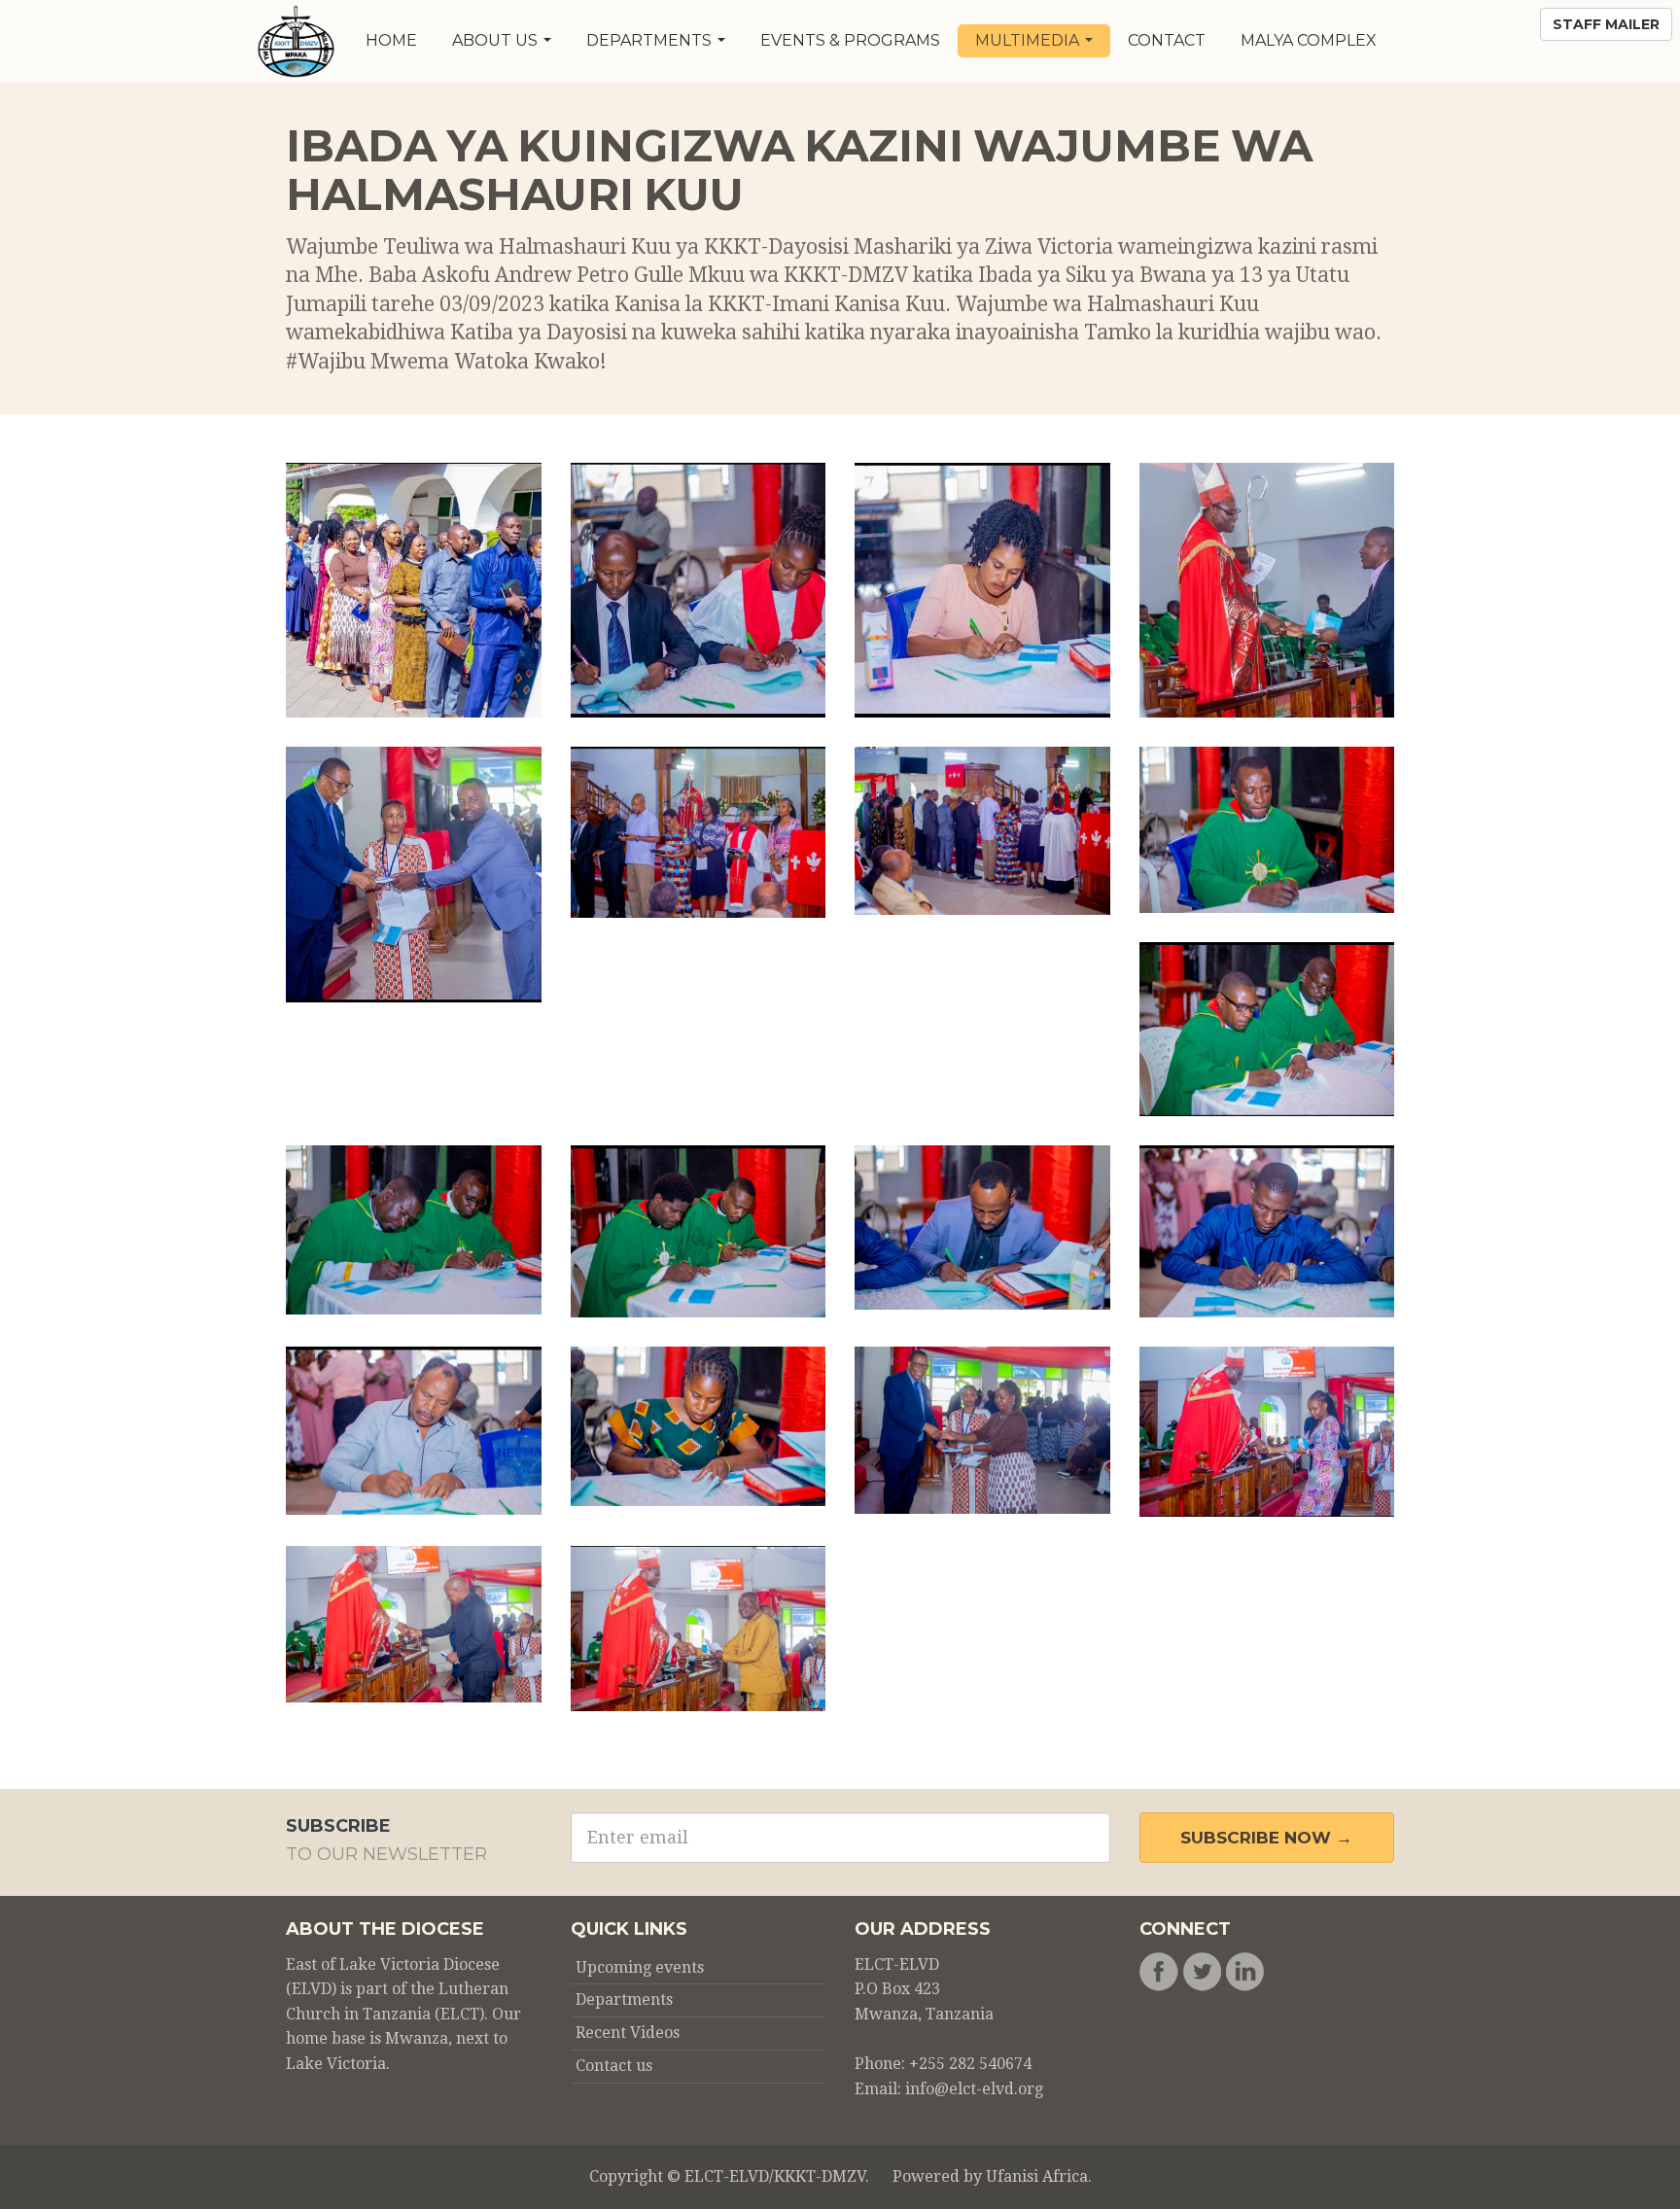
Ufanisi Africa (1037, 2176)
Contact (1167, 40)
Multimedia (1029, 40)
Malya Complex (1309, 40)
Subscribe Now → (1266, 1838)
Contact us (614, 2066)
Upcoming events (640, 1967)
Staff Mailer (1606, 24)
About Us (497, 40)
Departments (651, 40)
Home (391, 40)
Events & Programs (850, 40)
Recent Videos (628, 2033)
